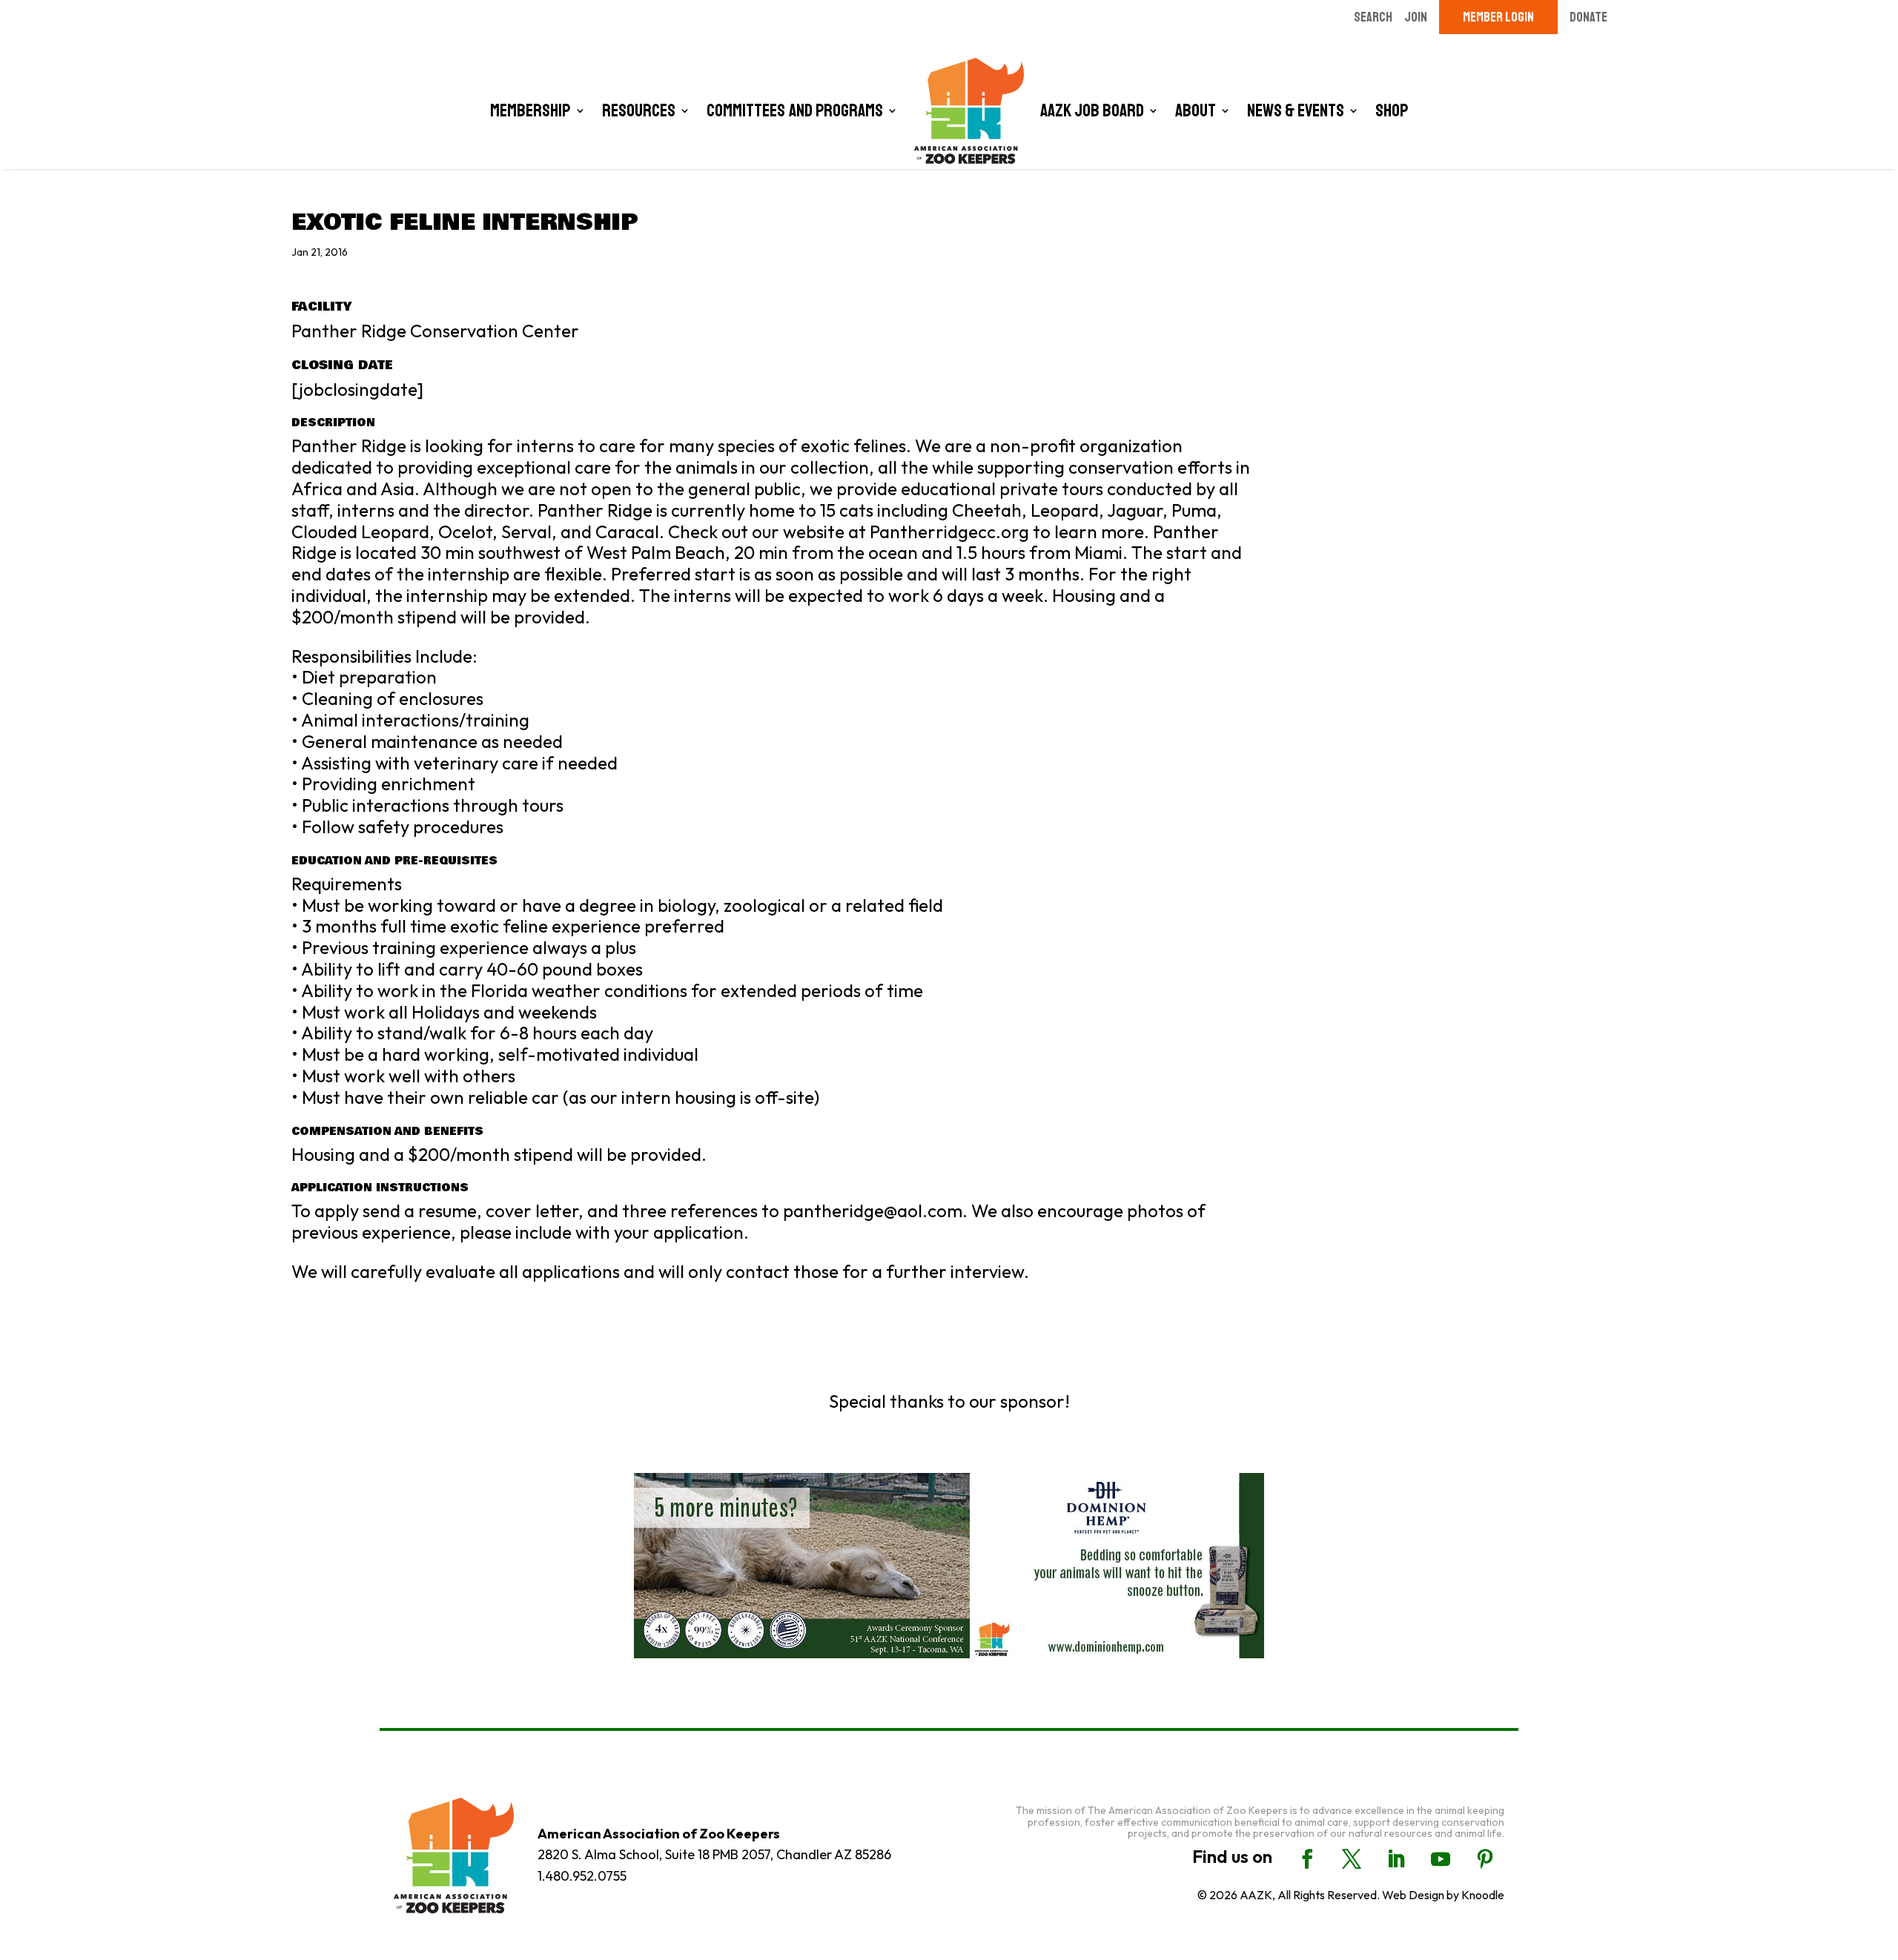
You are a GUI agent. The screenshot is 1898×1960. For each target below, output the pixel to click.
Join (1416, 17)
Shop (1392, 110)
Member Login (1498, 17)
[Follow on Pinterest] (1485, 1859)
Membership (530, 110)
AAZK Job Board (1092, 110)
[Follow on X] (1352, 1859)
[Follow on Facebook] (1307, 1859)
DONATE (1588, 17)
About (1196, 110)
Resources (639, 110)
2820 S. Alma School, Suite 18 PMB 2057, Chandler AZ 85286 (714, 1854)
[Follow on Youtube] (1441, 1859)
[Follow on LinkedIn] (1396, 1859)
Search (1373, 17)
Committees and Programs (795, 110)
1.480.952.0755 (582, 1876)
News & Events (1296, 110)
